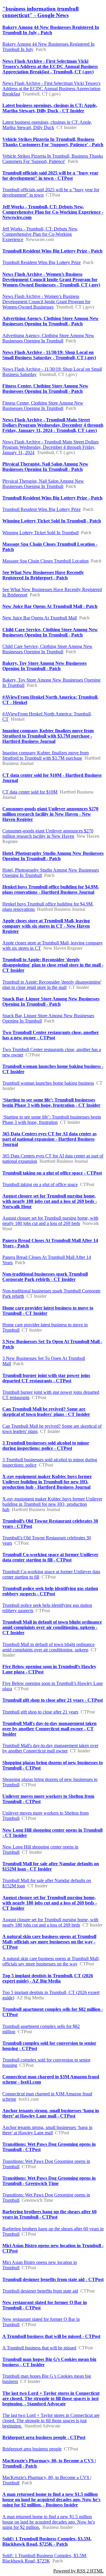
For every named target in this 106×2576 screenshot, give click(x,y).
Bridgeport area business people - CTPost (44, 2437)
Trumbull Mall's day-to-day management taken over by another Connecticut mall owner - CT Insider (49, 1729)
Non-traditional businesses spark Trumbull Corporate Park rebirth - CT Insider (45, 1277)
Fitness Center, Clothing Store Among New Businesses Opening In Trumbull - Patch (45, 389)
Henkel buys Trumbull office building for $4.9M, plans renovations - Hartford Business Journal (51, 889)
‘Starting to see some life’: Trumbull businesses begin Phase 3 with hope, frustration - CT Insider (51, 1103)
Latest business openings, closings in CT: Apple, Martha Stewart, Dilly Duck (47, 125)
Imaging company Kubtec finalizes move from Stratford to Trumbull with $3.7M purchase (45, 755)
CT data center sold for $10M (30, 792)
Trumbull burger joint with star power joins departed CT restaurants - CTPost (46, 1378)
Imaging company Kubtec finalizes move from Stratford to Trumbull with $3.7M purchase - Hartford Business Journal (48, 736)
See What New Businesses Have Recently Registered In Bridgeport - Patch (43, 575)
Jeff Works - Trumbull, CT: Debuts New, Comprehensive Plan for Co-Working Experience (40, 234)
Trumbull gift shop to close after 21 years (40, 1712)
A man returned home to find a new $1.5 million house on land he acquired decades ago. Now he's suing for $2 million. (49, 2522)
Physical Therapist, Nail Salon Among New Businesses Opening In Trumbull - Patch (45, 467)
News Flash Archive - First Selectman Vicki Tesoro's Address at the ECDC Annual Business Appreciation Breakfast (51, 89)
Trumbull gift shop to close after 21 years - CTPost (53, 1700)
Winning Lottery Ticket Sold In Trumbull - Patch (52, 521)
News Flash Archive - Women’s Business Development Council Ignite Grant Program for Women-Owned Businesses (46, 302)
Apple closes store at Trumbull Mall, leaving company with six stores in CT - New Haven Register (46, 926)
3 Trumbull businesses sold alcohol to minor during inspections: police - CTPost (46, 1446)
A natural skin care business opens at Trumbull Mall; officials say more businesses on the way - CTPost (49, 1942)
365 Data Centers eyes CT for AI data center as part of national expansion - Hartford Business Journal (49, 1139)
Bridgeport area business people (32, 2449)
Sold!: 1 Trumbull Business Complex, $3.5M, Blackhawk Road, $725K (45, 2558)
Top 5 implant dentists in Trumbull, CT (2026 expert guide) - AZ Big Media (48, 1978)
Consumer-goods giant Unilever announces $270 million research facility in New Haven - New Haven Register (50, 814)
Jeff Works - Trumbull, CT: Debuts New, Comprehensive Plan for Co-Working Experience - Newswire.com (53, 212)
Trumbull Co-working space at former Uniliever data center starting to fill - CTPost (50, 1557)
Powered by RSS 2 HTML (78, 2571)
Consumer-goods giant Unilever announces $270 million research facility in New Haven (48, 833)
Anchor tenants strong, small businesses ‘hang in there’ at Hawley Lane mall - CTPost (51, 2113)
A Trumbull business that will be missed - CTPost (51, 2336)
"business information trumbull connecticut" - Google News (40, 12)
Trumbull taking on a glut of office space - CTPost (52, 1173)
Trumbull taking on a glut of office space (40, 1184)
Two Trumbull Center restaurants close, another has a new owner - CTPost (51, 1035)
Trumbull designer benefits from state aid (40, 2291)
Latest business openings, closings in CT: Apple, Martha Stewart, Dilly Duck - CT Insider (50, 108)
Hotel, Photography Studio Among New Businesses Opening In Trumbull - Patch (53, 856)
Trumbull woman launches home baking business (48, 1083)
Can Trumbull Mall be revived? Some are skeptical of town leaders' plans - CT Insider (46, 1412)
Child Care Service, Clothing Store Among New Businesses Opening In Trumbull (47, 649)
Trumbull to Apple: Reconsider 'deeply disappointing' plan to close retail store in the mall (52, 985)
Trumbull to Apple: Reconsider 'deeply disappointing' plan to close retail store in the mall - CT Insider (53, 965)
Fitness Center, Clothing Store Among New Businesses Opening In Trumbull (43, 406)
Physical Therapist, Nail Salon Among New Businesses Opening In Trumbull (43, 484)
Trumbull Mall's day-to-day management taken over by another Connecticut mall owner (50, 1748)
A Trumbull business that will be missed (39, 2348)
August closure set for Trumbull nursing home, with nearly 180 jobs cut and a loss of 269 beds (50, 1221)
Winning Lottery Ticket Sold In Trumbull (40, 533)
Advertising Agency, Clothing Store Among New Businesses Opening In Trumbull (48, 338)
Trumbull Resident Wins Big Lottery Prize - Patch (52, 251)
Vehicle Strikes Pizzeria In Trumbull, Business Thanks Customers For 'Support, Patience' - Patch (53, 142)
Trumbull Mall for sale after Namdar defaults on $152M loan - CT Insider (51, 1866)
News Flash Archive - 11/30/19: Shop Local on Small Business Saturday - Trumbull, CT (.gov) (49, 355)
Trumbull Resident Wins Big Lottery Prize (42, 262)
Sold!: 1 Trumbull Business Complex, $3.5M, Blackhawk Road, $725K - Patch (47, 2541)
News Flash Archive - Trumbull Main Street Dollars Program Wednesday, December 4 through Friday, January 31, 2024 (50, 447)
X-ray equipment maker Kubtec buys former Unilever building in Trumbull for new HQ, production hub (52, 1504)
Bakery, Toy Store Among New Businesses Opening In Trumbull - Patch (44, 666)
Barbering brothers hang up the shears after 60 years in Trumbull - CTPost (49, 2214)
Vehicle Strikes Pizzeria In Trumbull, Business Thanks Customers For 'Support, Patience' (53, 159)
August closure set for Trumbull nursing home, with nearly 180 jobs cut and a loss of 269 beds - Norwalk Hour (50, 1201)
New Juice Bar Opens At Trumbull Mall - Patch (50, 606)
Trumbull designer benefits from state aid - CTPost (53, 2279)
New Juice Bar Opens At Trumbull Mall (40, 618)
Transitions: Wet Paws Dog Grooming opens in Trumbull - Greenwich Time (49, 2181)
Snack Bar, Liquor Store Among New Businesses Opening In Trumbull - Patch (51, 1001)
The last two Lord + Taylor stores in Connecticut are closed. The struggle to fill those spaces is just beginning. (51, 2421)
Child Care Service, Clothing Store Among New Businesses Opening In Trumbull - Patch (50, 632)
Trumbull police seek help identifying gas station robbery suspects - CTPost (50, 1591)
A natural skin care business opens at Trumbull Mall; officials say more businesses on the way (51, 1961)
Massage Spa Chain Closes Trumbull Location (45, 561)
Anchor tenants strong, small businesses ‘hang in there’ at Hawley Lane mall (47, 2130)
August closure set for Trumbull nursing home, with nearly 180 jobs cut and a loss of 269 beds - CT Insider (50, 1903)
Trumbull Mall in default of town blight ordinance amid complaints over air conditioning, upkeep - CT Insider (52, 1627)
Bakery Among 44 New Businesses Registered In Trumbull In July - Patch (51, 30)
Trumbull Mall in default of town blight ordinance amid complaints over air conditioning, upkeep (48, 1647)
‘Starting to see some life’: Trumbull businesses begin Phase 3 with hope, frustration (52, 1120)
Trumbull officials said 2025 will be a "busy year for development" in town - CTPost (50, 175)
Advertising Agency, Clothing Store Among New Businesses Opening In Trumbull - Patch (50, 321)
